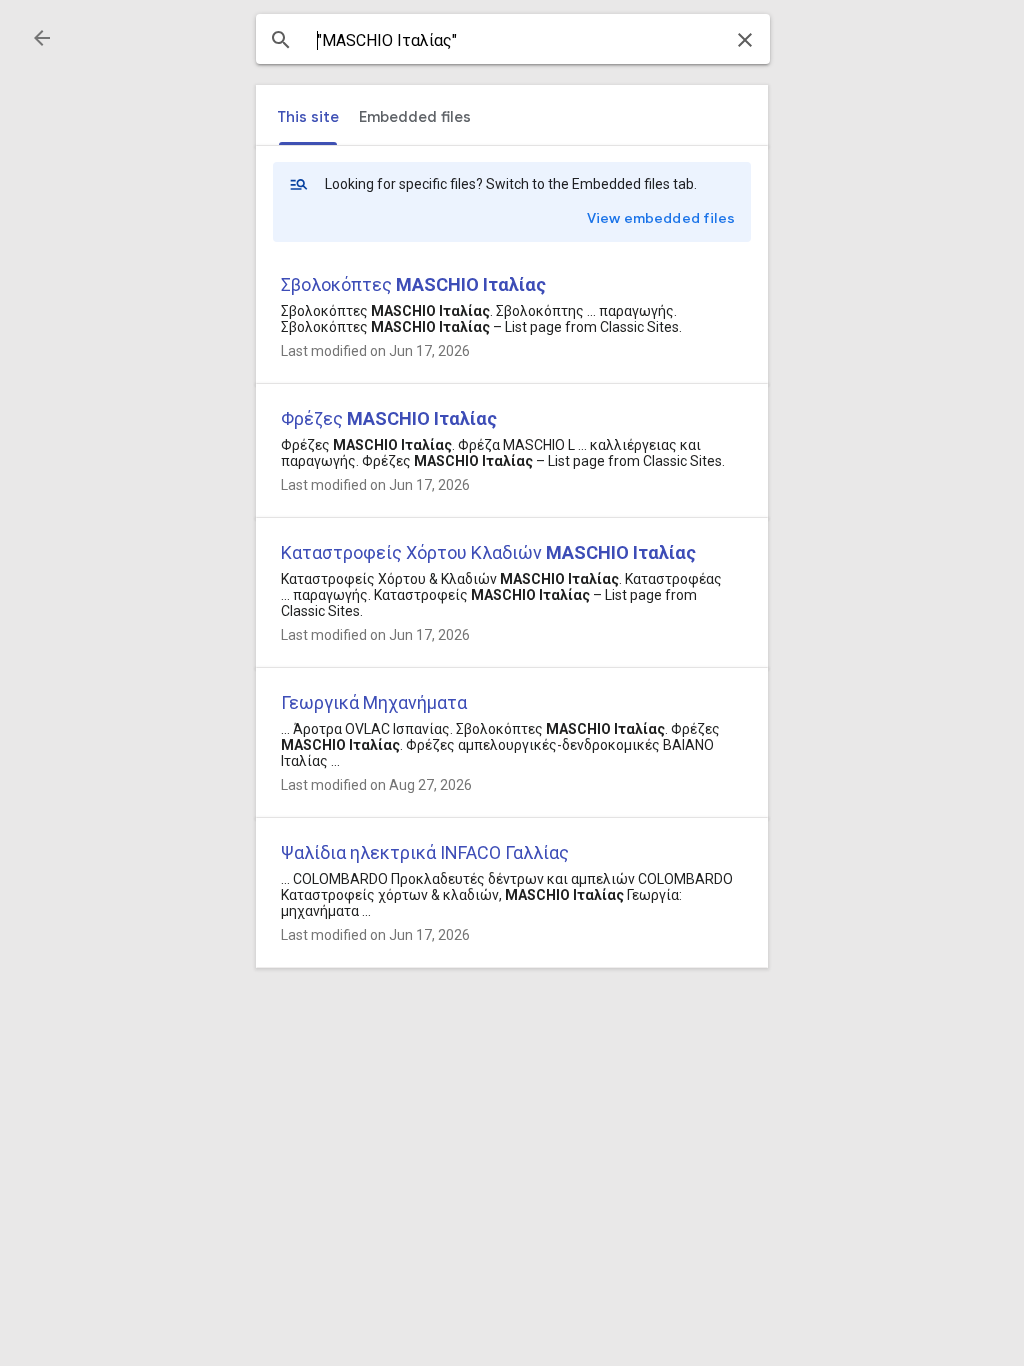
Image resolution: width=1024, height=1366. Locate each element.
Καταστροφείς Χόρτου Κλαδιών (488, 552)
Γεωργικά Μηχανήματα (374, 702)
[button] (42, 38)
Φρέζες (389, 418)
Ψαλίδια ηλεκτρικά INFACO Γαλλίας (425, 852)
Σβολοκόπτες (413, 284)
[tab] (308, 117)
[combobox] (513, 41)
